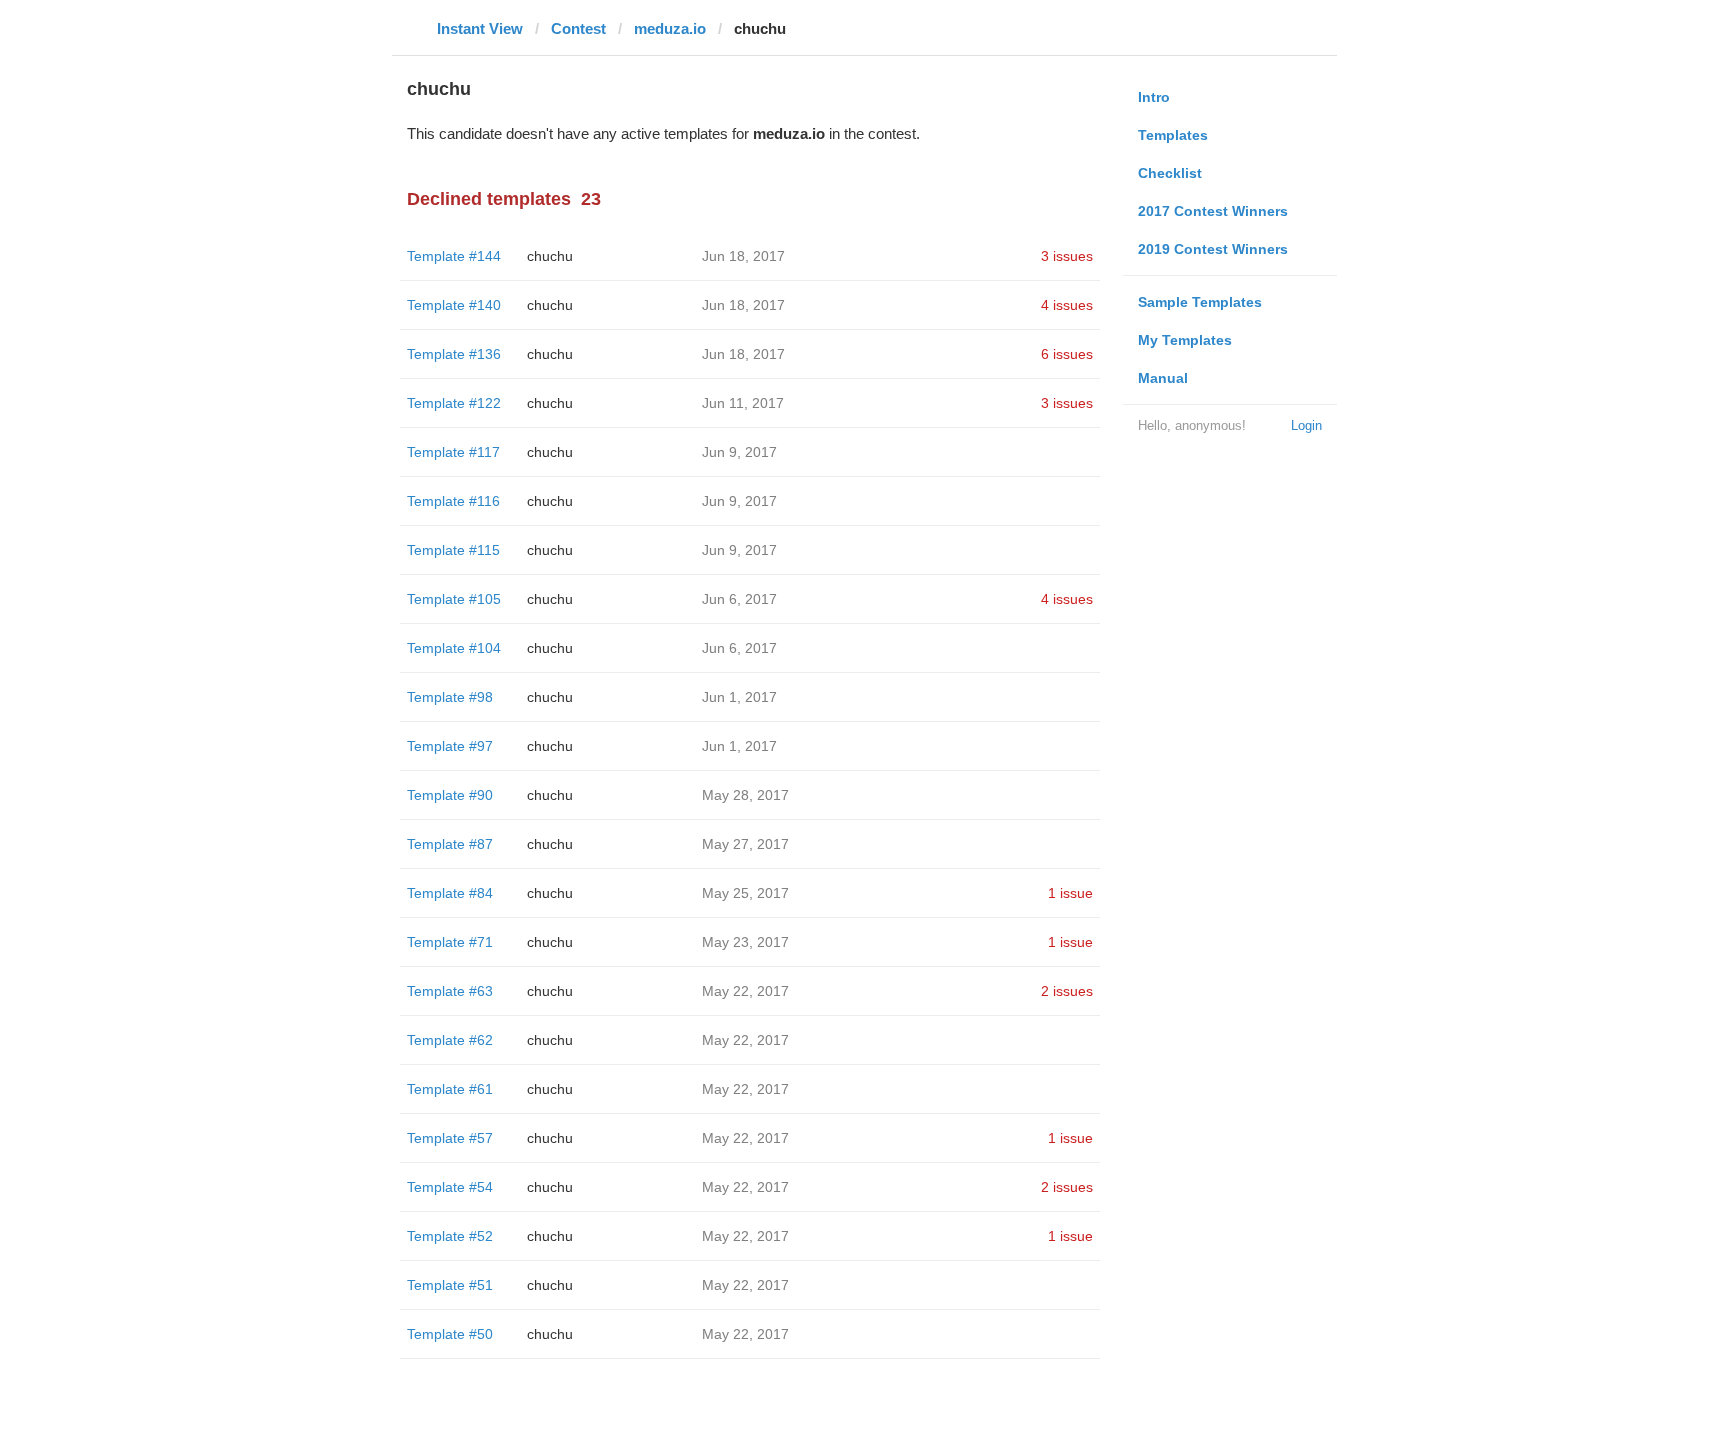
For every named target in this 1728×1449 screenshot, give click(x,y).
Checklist (1170, 173)
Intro (1154, 97)
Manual (1163, 378)
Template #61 (450, 1089)
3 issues (1067, 256)
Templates (1173, 135)
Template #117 (453, 452)
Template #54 (450, 1187)
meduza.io (670, 28)
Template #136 (454, 354)
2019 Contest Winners (1213, 249)
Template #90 (450, 795)
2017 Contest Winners (1213, 211)
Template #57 (450, 1138)
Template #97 (450, 746)
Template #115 (453, 550)
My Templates (1185, 340)
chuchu (550, 256)
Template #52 (450, 1236)
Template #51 (450, 1285)
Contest (578, 28)
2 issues (1067, 991)
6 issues (1067, 354)
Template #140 (454, 305)
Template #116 (453, 501)
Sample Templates (1200, 302)
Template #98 (450, 697)
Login (1306, 425)
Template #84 (450, 893)
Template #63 (450, 991)
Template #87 (450, 844)
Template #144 (454, 256)
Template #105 (454, 599)
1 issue (1070, 893)
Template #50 (450, 1334)
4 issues (1067, 305)
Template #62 (450, 1040)
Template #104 (454, 648)
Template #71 (450, 942)
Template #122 (454, 403)
